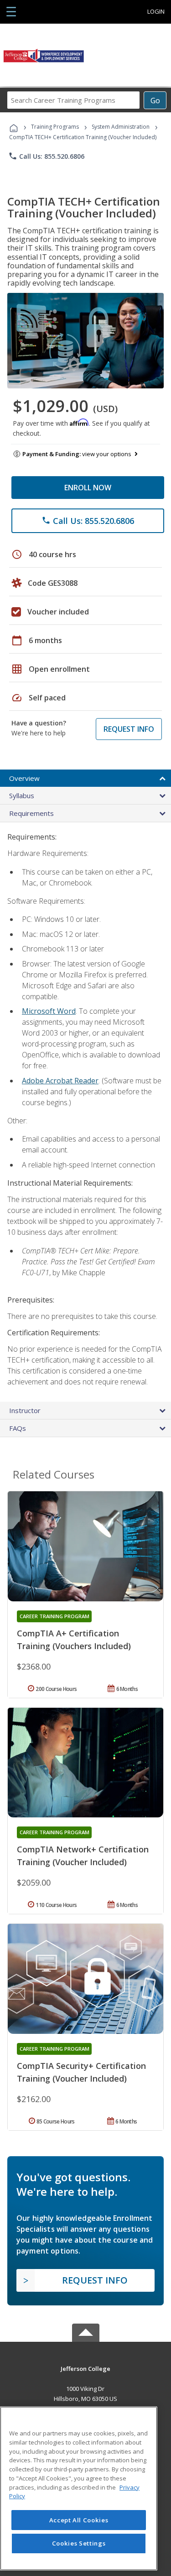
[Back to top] (86, 2368)
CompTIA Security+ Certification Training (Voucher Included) (81, 2072)
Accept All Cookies (79, 2520)
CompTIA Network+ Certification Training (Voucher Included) (83, 1856)
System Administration (121, 127)
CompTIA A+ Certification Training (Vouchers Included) (74, 1640)
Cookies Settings (79, 2543)
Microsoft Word (49, 1011)
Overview (24, 778)
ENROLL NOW (88, 488)
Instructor (25, 1410)
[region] (79, 2488)
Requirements (31, 813)
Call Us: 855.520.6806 (46, 156)
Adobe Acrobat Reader (60, 1081)
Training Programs (55, 127)
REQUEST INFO (129, 729)
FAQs (18, 1428)
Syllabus (22, 795)
